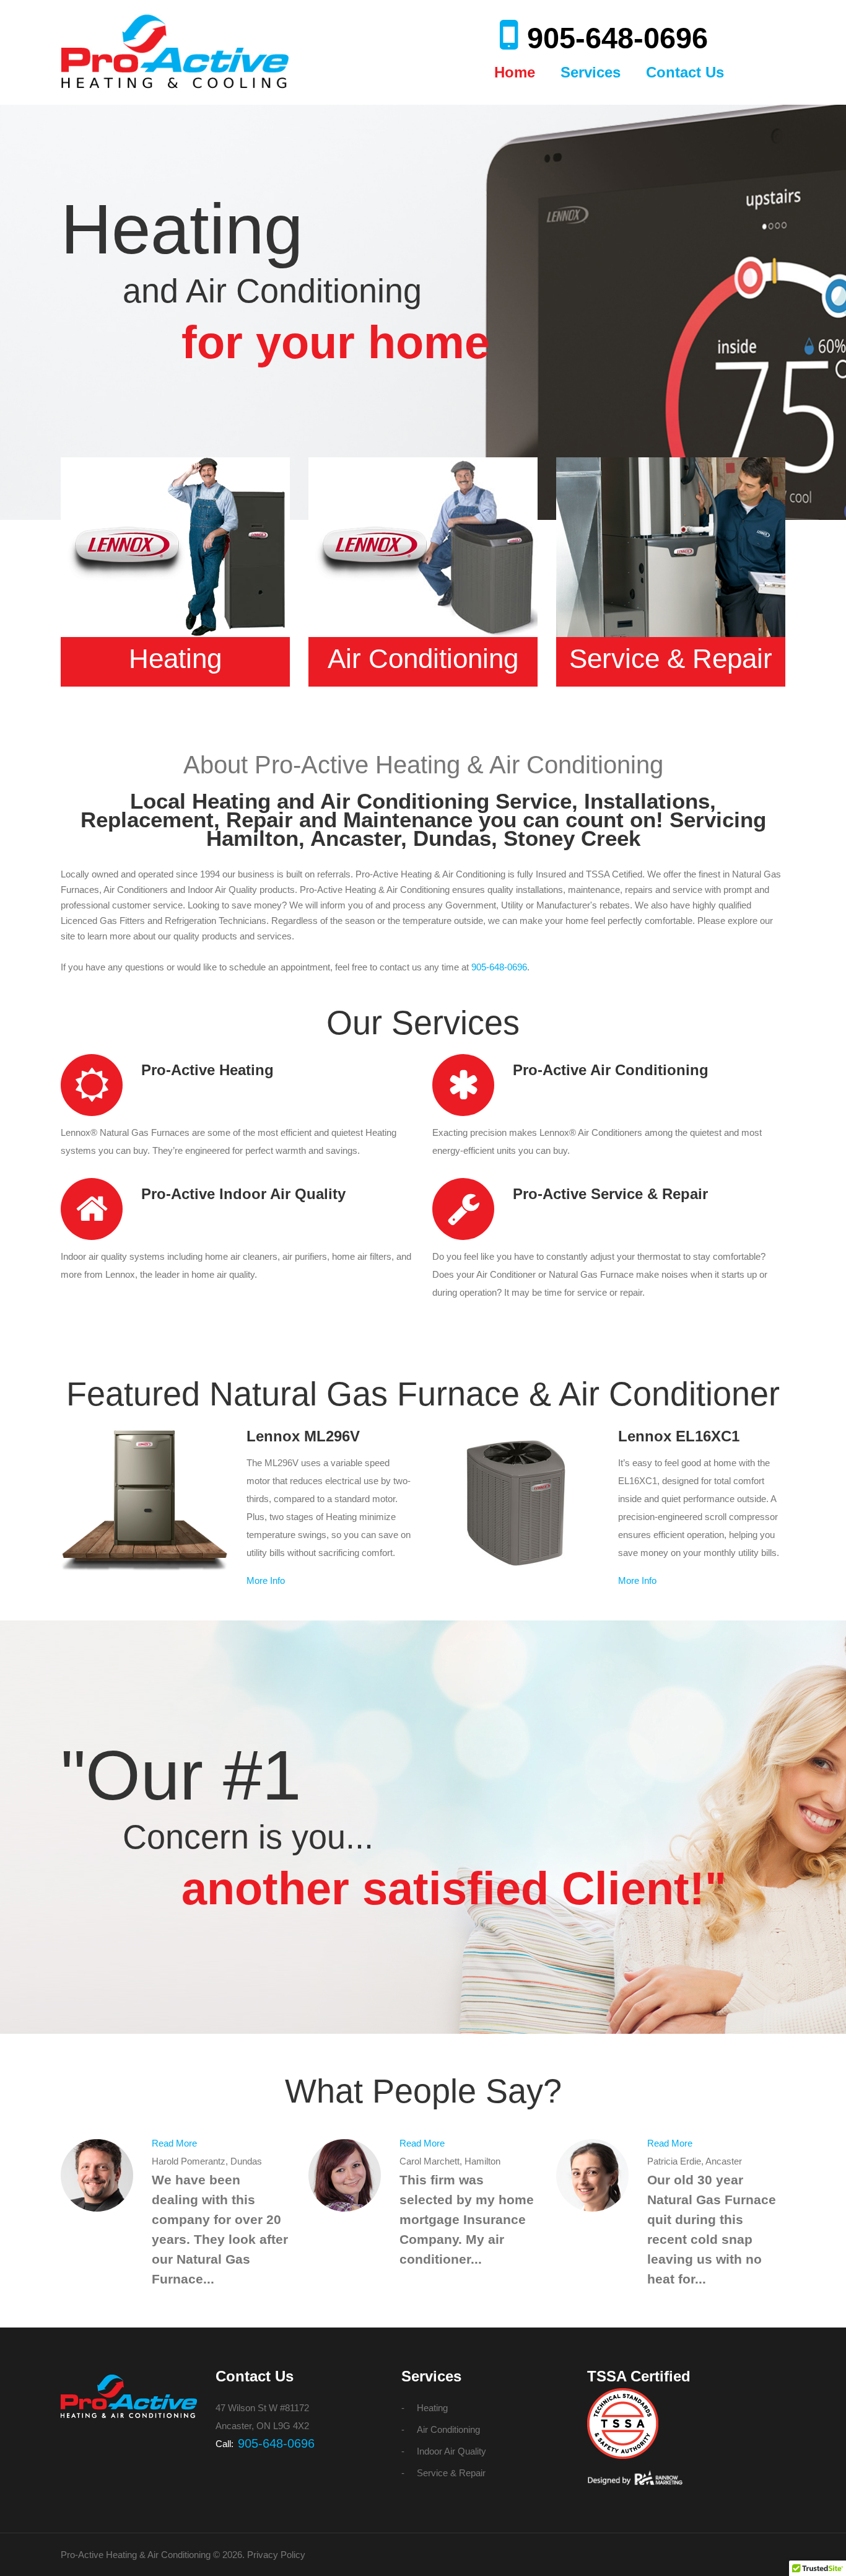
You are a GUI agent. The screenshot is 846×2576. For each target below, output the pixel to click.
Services (591, 72)
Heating (175, 658)
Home (515, 72)
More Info (266, 1580)
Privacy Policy (276, 2555)
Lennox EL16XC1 (679, 1436)
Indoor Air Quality (451, 2451)
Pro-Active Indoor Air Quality (243, 1194)
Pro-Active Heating (207, 1070)
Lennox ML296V (303, 1436)
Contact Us (685, 72)
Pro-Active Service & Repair (610, 1194)
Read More (174, 2143)
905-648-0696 (617, 38)
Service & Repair (671, 658)
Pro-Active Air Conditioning (611, 1070)
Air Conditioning (423, 658)
